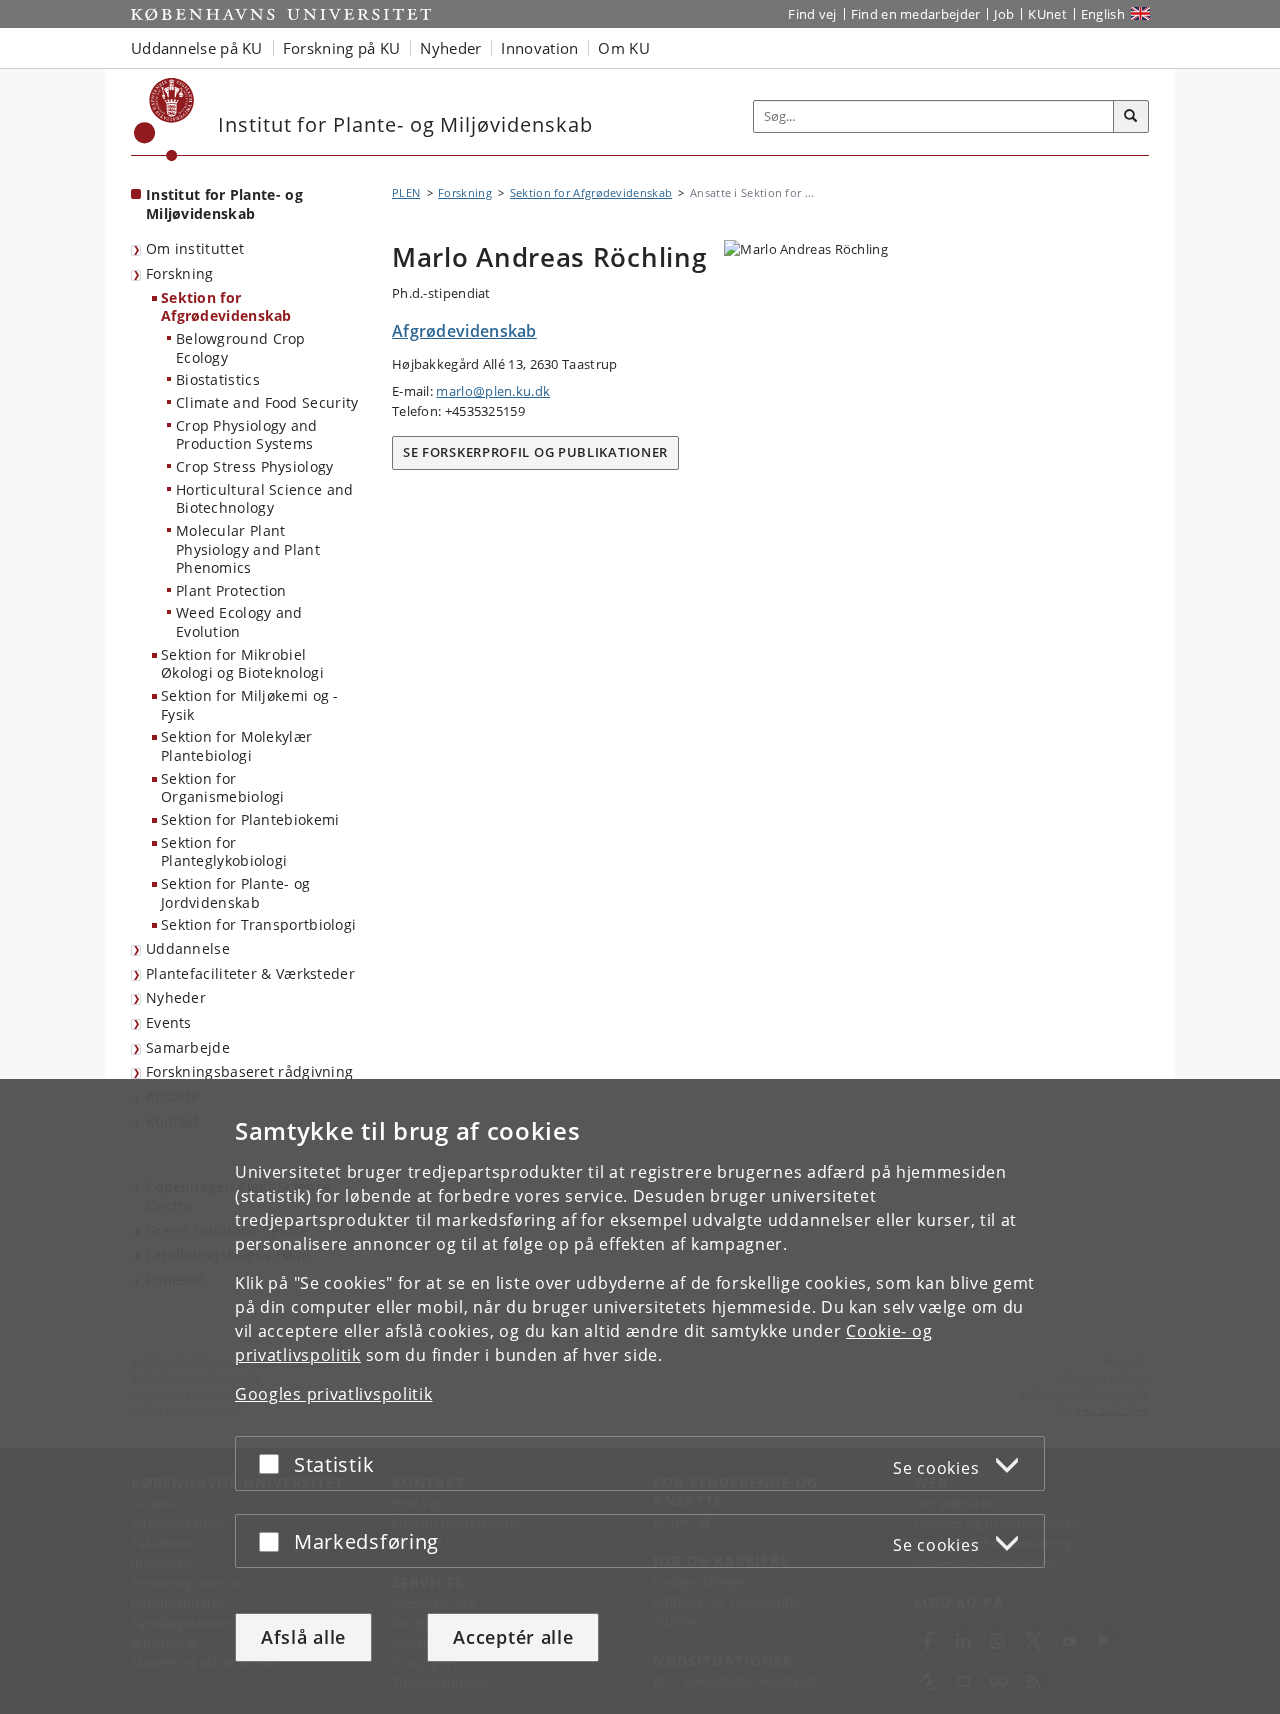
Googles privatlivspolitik (334, 1394)
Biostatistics (218, 379)
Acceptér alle (513, 1637)
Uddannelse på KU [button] (197, 48)
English (1103, 14)
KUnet (1047, 14)
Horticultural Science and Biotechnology (265, 499)
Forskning (180, 273)
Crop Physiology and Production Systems (247, 435)
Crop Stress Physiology (255, 466)
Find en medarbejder (916, 14)
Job (1004, 14)
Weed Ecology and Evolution (239, 622)
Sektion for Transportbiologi (258, 924)
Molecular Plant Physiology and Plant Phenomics (248, 549)
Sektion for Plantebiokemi (250, 819)
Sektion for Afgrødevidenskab (226, 307)
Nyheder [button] (450, 48)
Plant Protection (231, 590)
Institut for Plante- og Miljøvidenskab (224, 204)
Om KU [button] (624, 48)
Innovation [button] (539, 48)
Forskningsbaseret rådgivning (249, 1071)
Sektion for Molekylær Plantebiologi (236, 746)
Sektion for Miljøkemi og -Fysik (250, 705)
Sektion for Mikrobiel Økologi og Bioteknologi (242, 664)
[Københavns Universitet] (164, 119)
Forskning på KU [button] (342, 48)
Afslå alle (303, 1637)
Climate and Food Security (267, 402)
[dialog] (640, 1396)
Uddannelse (188, 948)
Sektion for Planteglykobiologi (224, 852)
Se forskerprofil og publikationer (535, 452)
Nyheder (176, 997)
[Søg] (1131, 117)
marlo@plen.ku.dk (493, 391)
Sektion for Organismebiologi (223, 788)
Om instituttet (195, 248)
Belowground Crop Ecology (241, 348)
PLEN (406, 192)
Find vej (812, 14)
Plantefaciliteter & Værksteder (250, 973)
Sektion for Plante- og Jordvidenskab (236, 893)
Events (169, 1022)
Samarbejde (188, 1047)
